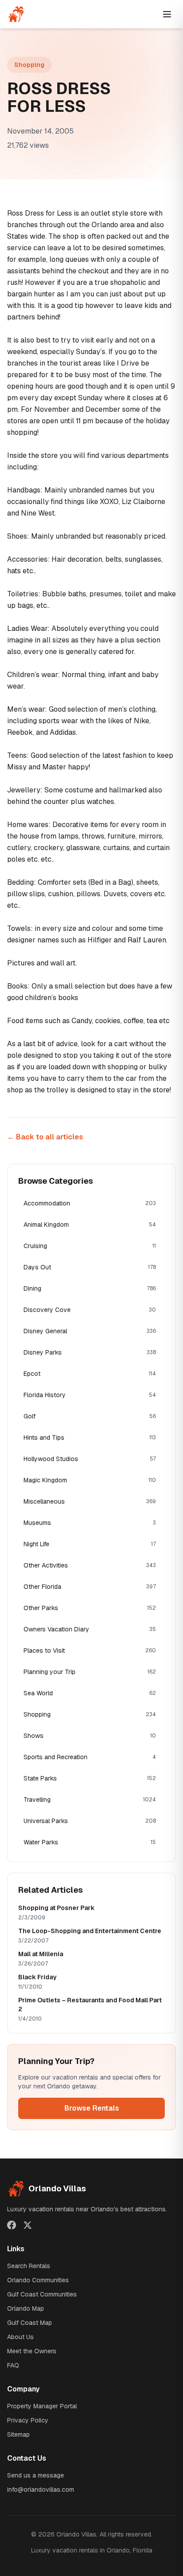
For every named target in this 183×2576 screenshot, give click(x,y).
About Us (20, 2337)
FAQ (13, 2365)
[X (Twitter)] (28, 2225)
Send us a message (36, 2475)
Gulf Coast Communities (42, 2294)
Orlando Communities (38, 2280)
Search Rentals (29, 2266)
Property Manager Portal (42, 2406)
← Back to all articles (45, 1137)
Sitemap (18, 2434)
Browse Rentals (92, 2108)
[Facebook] (12, 2225)
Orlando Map (26, 2308)
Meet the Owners (32, 2351)
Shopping (29, 65)
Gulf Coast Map (30, 2323)
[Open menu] (167, 14)
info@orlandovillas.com (41, 2489)
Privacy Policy (28, 2420)
